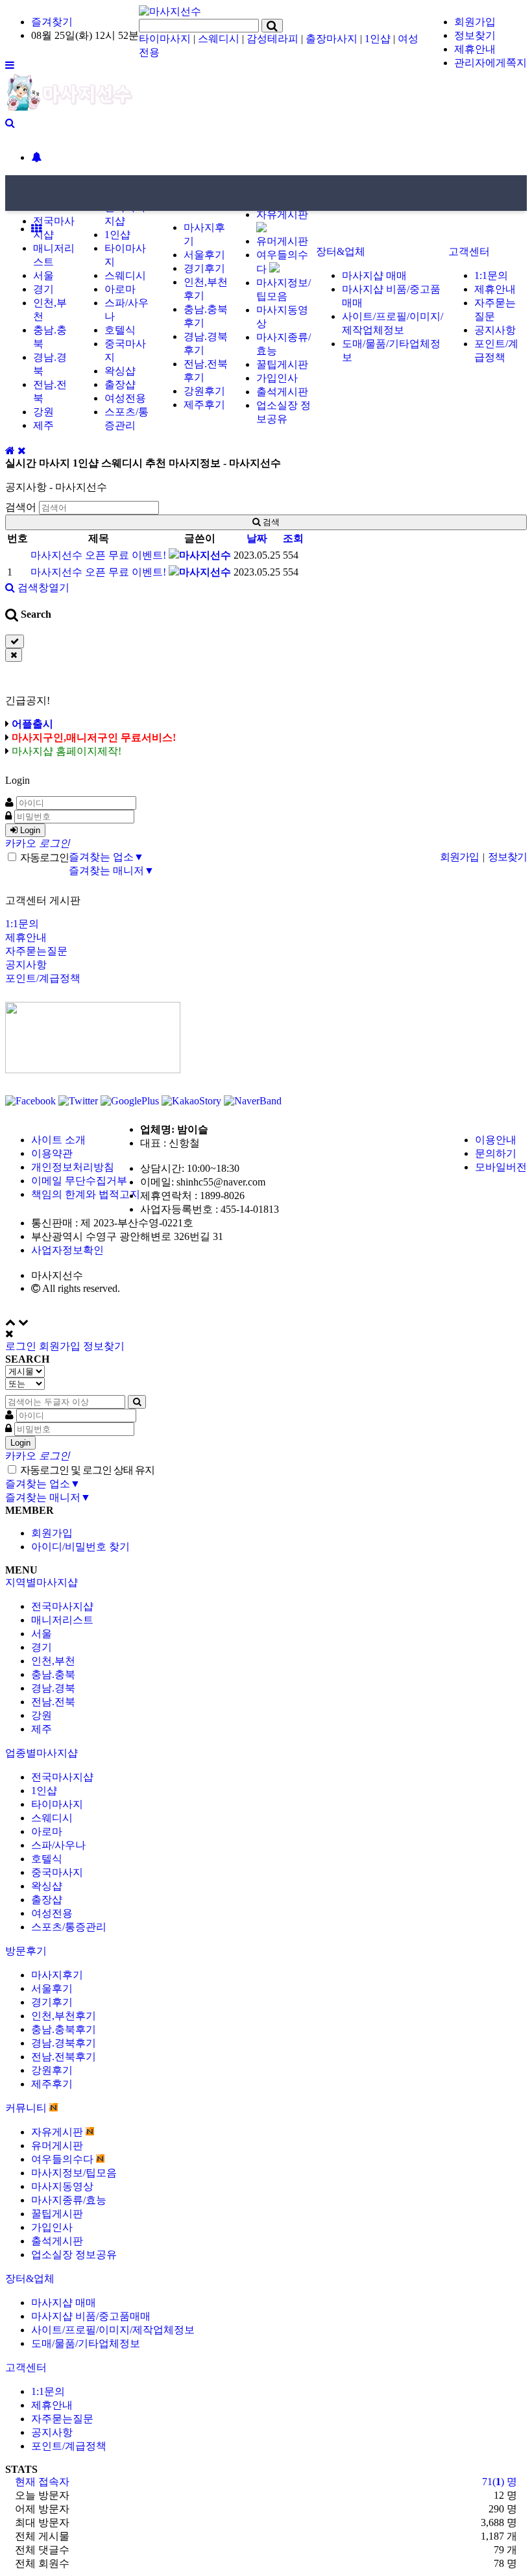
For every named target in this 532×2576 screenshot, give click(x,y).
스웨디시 (219, 39)
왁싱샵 (120, 371)
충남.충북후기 (64, 2029)
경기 (43, 289)
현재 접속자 (42, 2482)
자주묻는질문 (36, 951)
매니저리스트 (62, 1620)
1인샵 (378, 39)
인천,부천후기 (64, 2016)
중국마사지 (57, 1872)
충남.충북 (53, 1674)
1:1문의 (491, 275)
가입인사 (277, 378)
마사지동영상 (62, 2186)
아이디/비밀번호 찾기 (80, 1547)
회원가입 (475, 22)
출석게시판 (282, 392)
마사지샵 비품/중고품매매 (91, 2316)
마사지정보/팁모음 (74, 2173)
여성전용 (125, 398)
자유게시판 (58, 2132)
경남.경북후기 (64, 2043)
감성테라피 (272, 39)
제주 (43, 425)
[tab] (266, 1583)
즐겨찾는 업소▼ (106, 857)
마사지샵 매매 (374, 275)
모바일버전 (501, 1167)
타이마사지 (165, 39)
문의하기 (496, 1153)
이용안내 (496, 1140)
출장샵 (120, 384)
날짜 (257, 538)
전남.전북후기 (64, 2057)
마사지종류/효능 (69, 2200)
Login (29, 830)
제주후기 (204, 405)
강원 (43, 412)
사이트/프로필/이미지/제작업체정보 (113, 2330)
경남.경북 (53, 1688)
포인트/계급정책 (43, 978)
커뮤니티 (27, 2108)
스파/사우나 (58, 1845)
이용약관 (52, 1153)
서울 (43, 275)
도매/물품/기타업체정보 (86, 2343)
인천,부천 (53, 1661)
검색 (270, 522)
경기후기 (204, 268)
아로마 (120, 289)
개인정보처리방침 (73, 1167)
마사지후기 (57, 1975)
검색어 (21, 507)
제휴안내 (475, 49)
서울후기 (204, 255)
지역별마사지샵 (42, 1582)
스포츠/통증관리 (69, 1927)
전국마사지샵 (62, 1606)
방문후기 (26, 1951)
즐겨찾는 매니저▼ (112, 870)
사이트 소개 (58, 1140)
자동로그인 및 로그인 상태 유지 (86, 1470)
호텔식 (120, 330)
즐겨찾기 (52, 22)
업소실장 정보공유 (74, 2254)
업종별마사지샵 (42, 1753)
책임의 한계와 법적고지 (86, 1194)
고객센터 (469, 251)
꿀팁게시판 (282, 364)
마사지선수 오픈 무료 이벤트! (98, 555)
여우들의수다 (64, 2159)
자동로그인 (43, 857)
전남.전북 (53, 1702)
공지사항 (495, 330)
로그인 (21, 1346)
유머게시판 (282, 241)
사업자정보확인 (67, 1250)
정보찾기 (475, 35)
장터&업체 (341, 251)
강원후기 (204, 391)
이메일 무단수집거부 (79, 1181)
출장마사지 (332, 39)
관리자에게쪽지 (490, 63)
